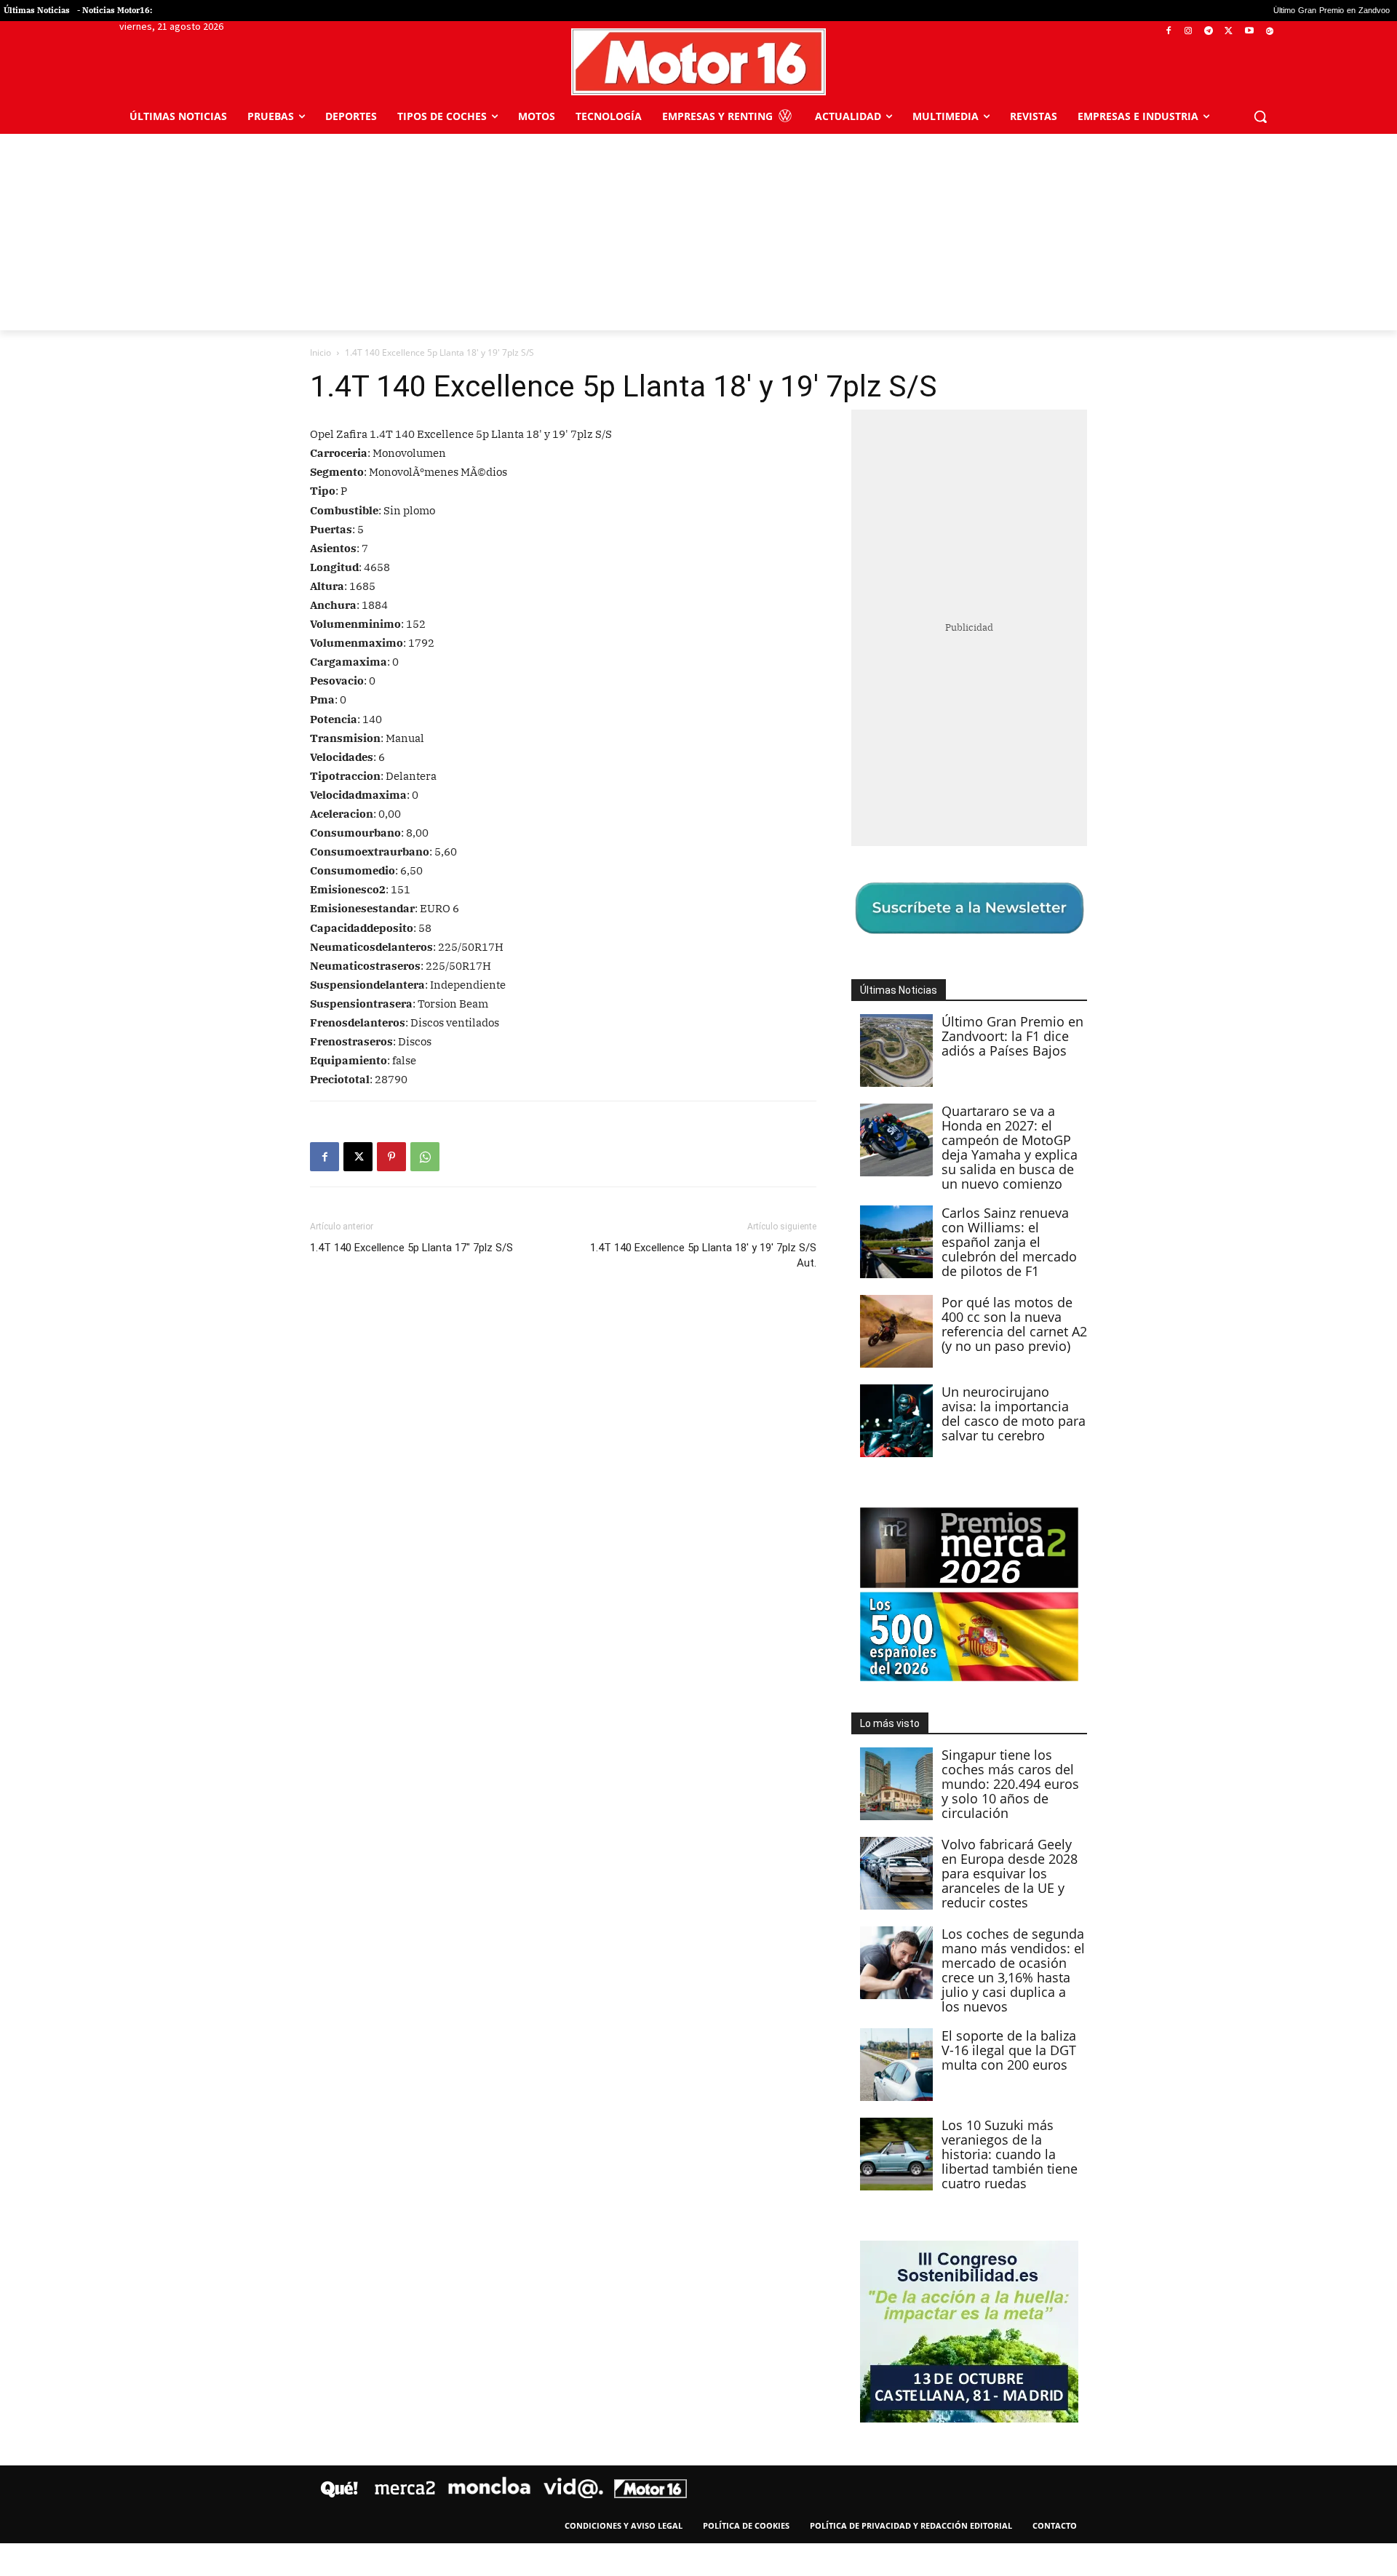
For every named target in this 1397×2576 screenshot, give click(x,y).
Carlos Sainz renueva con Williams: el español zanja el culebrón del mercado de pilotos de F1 (1009, 1242)
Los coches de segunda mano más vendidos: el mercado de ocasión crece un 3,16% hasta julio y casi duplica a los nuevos (1013, 1970)
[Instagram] (1189, 32)
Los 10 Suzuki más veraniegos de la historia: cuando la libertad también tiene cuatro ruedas (1010, 2154)
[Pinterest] (391, 1157)
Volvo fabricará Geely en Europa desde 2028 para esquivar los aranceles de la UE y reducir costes (1010, 1873)
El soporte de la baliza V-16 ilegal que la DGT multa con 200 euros (1009, 2050)
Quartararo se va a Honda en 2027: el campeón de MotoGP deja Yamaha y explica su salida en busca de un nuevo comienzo (1010, 1147)
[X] (1229, 32)
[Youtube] (1249, 32)
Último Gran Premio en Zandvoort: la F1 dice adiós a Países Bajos (1012, 1036)
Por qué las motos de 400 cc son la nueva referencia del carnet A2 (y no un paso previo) (1014, 1324)
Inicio (321, 352)
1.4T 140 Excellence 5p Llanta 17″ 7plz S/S (411, 1248)
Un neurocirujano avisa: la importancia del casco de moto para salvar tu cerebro (1014, 1413)
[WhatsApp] (425, 1157)
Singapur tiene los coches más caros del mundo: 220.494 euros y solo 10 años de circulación (1010, 1784)
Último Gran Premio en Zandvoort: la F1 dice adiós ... (1242, 11)
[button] (1260, 116)
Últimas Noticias (37, 10)
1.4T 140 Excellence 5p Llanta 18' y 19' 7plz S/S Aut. (703, 1255)
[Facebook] (1168, 32)
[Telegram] (1209, 32)
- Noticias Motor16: (115, 10)
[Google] (1269, 32)
